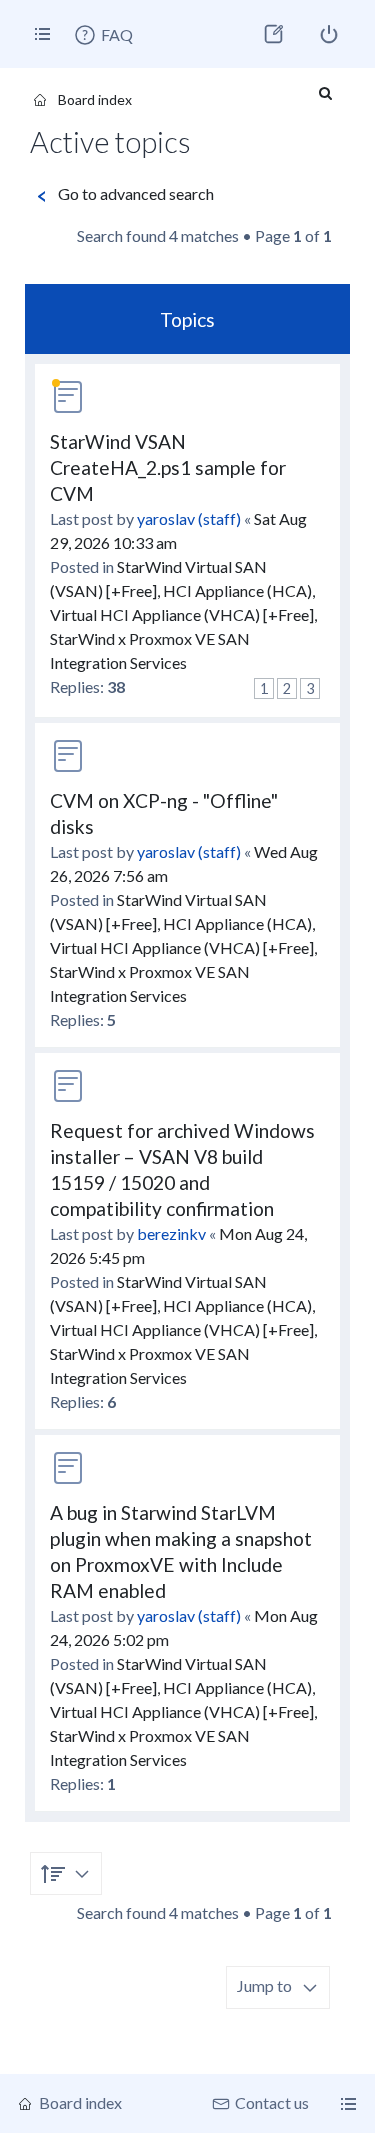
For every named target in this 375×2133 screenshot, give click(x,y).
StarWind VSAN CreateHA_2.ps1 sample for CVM (168, 467)
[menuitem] (103, 35)
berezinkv (171, 1233)
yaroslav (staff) (189, 518)
